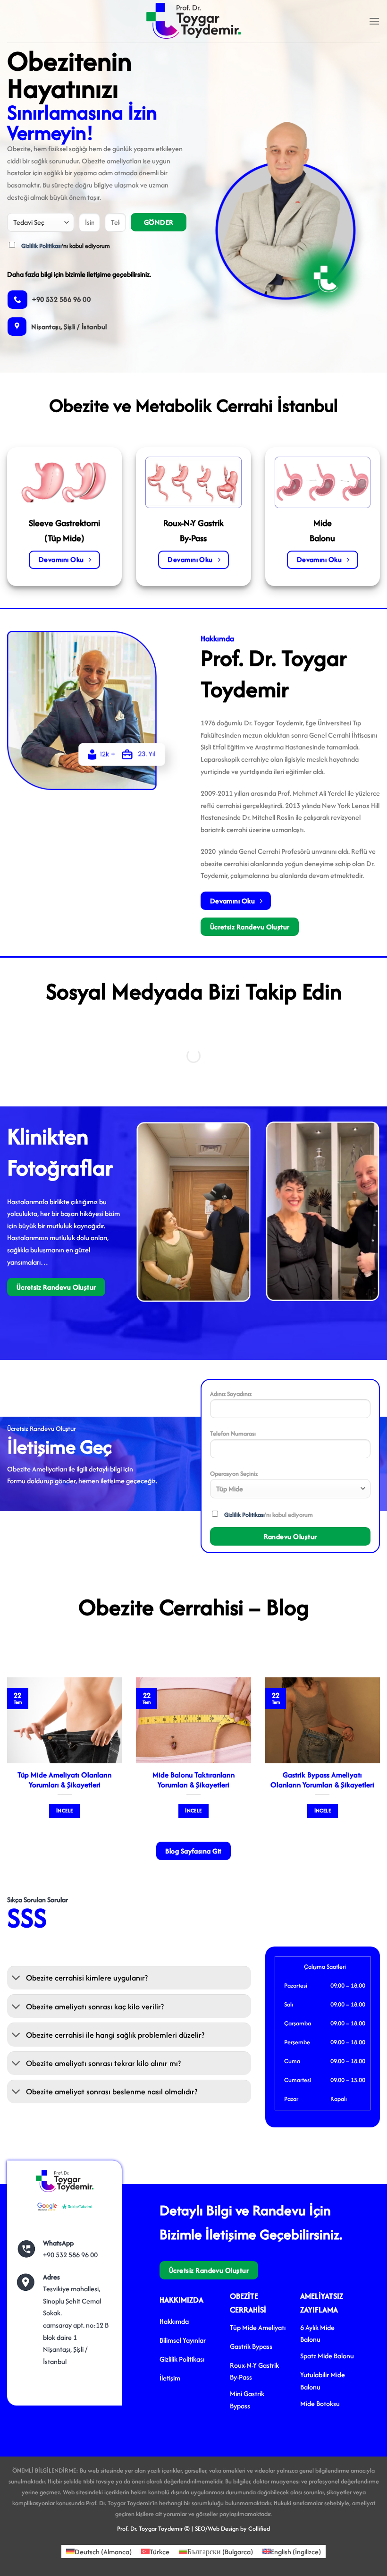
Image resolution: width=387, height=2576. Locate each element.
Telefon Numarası (233, 1433)
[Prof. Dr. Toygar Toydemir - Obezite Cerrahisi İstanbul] (193, 21)
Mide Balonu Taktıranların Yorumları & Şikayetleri (193, 1780)
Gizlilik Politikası (42, 246)
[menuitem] (99, 2552)
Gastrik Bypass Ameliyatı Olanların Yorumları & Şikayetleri (322, 1780)
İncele (64, 1811)
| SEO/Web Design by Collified (231, 2529)
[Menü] (374, 21)
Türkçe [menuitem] (160, 2551)
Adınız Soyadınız (231, 1394)
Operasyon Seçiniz (234, 1474)
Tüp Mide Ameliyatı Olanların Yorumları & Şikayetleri (64, 1780)
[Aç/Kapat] (16, 1979)
